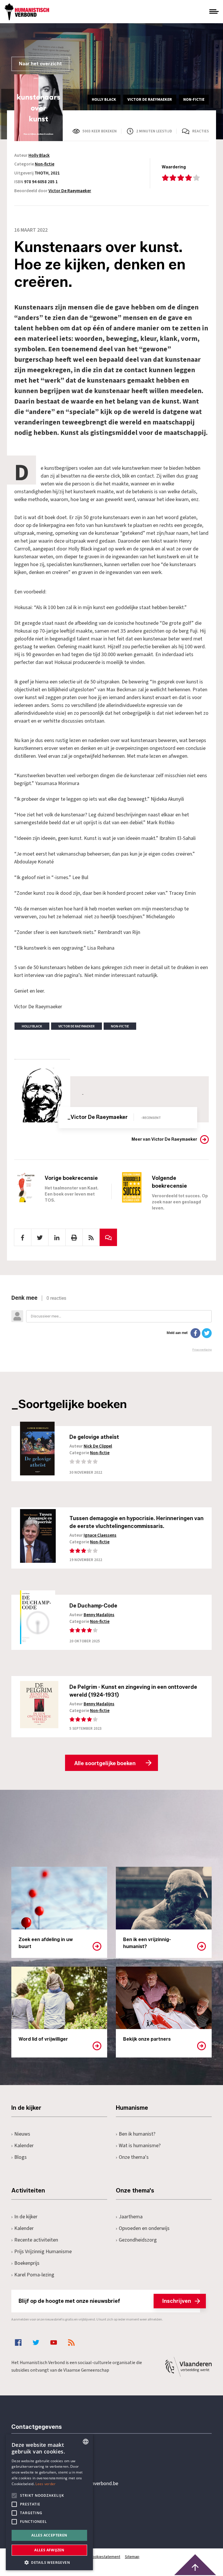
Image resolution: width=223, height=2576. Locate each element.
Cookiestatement (105, 2557)
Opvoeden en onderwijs (144, 2228)
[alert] (49, 2502)
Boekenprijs (27, 2263)
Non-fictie (45, 164)
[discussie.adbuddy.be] (111, 1323)
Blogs (20, 2157)
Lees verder (45, 2484)
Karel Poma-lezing (34, 2275)
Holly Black (39, 155)
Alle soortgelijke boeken (105, 1763)
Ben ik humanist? (137, 2134)
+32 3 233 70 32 (51, 2460)
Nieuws (22, 2134)
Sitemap (132, 2557)
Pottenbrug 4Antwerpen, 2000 (53, 2511)
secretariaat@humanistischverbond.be (76, 2484)
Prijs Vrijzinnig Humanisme (43, 2252)
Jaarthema (131, 2217)
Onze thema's (134, 2157)
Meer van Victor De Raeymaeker (164, 1139)
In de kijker (26, 2217)
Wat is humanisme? (140, 2146)
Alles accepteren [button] (49, 2535)
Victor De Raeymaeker (70, 191)
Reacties (200, 131)
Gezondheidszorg (138, 2240)
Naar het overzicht (40, 64)
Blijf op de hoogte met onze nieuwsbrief (105, 2301)
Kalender (24, 2146)
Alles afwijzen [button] (49, 2550)
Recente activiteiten (36, 2240)
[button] (49, 2562)
